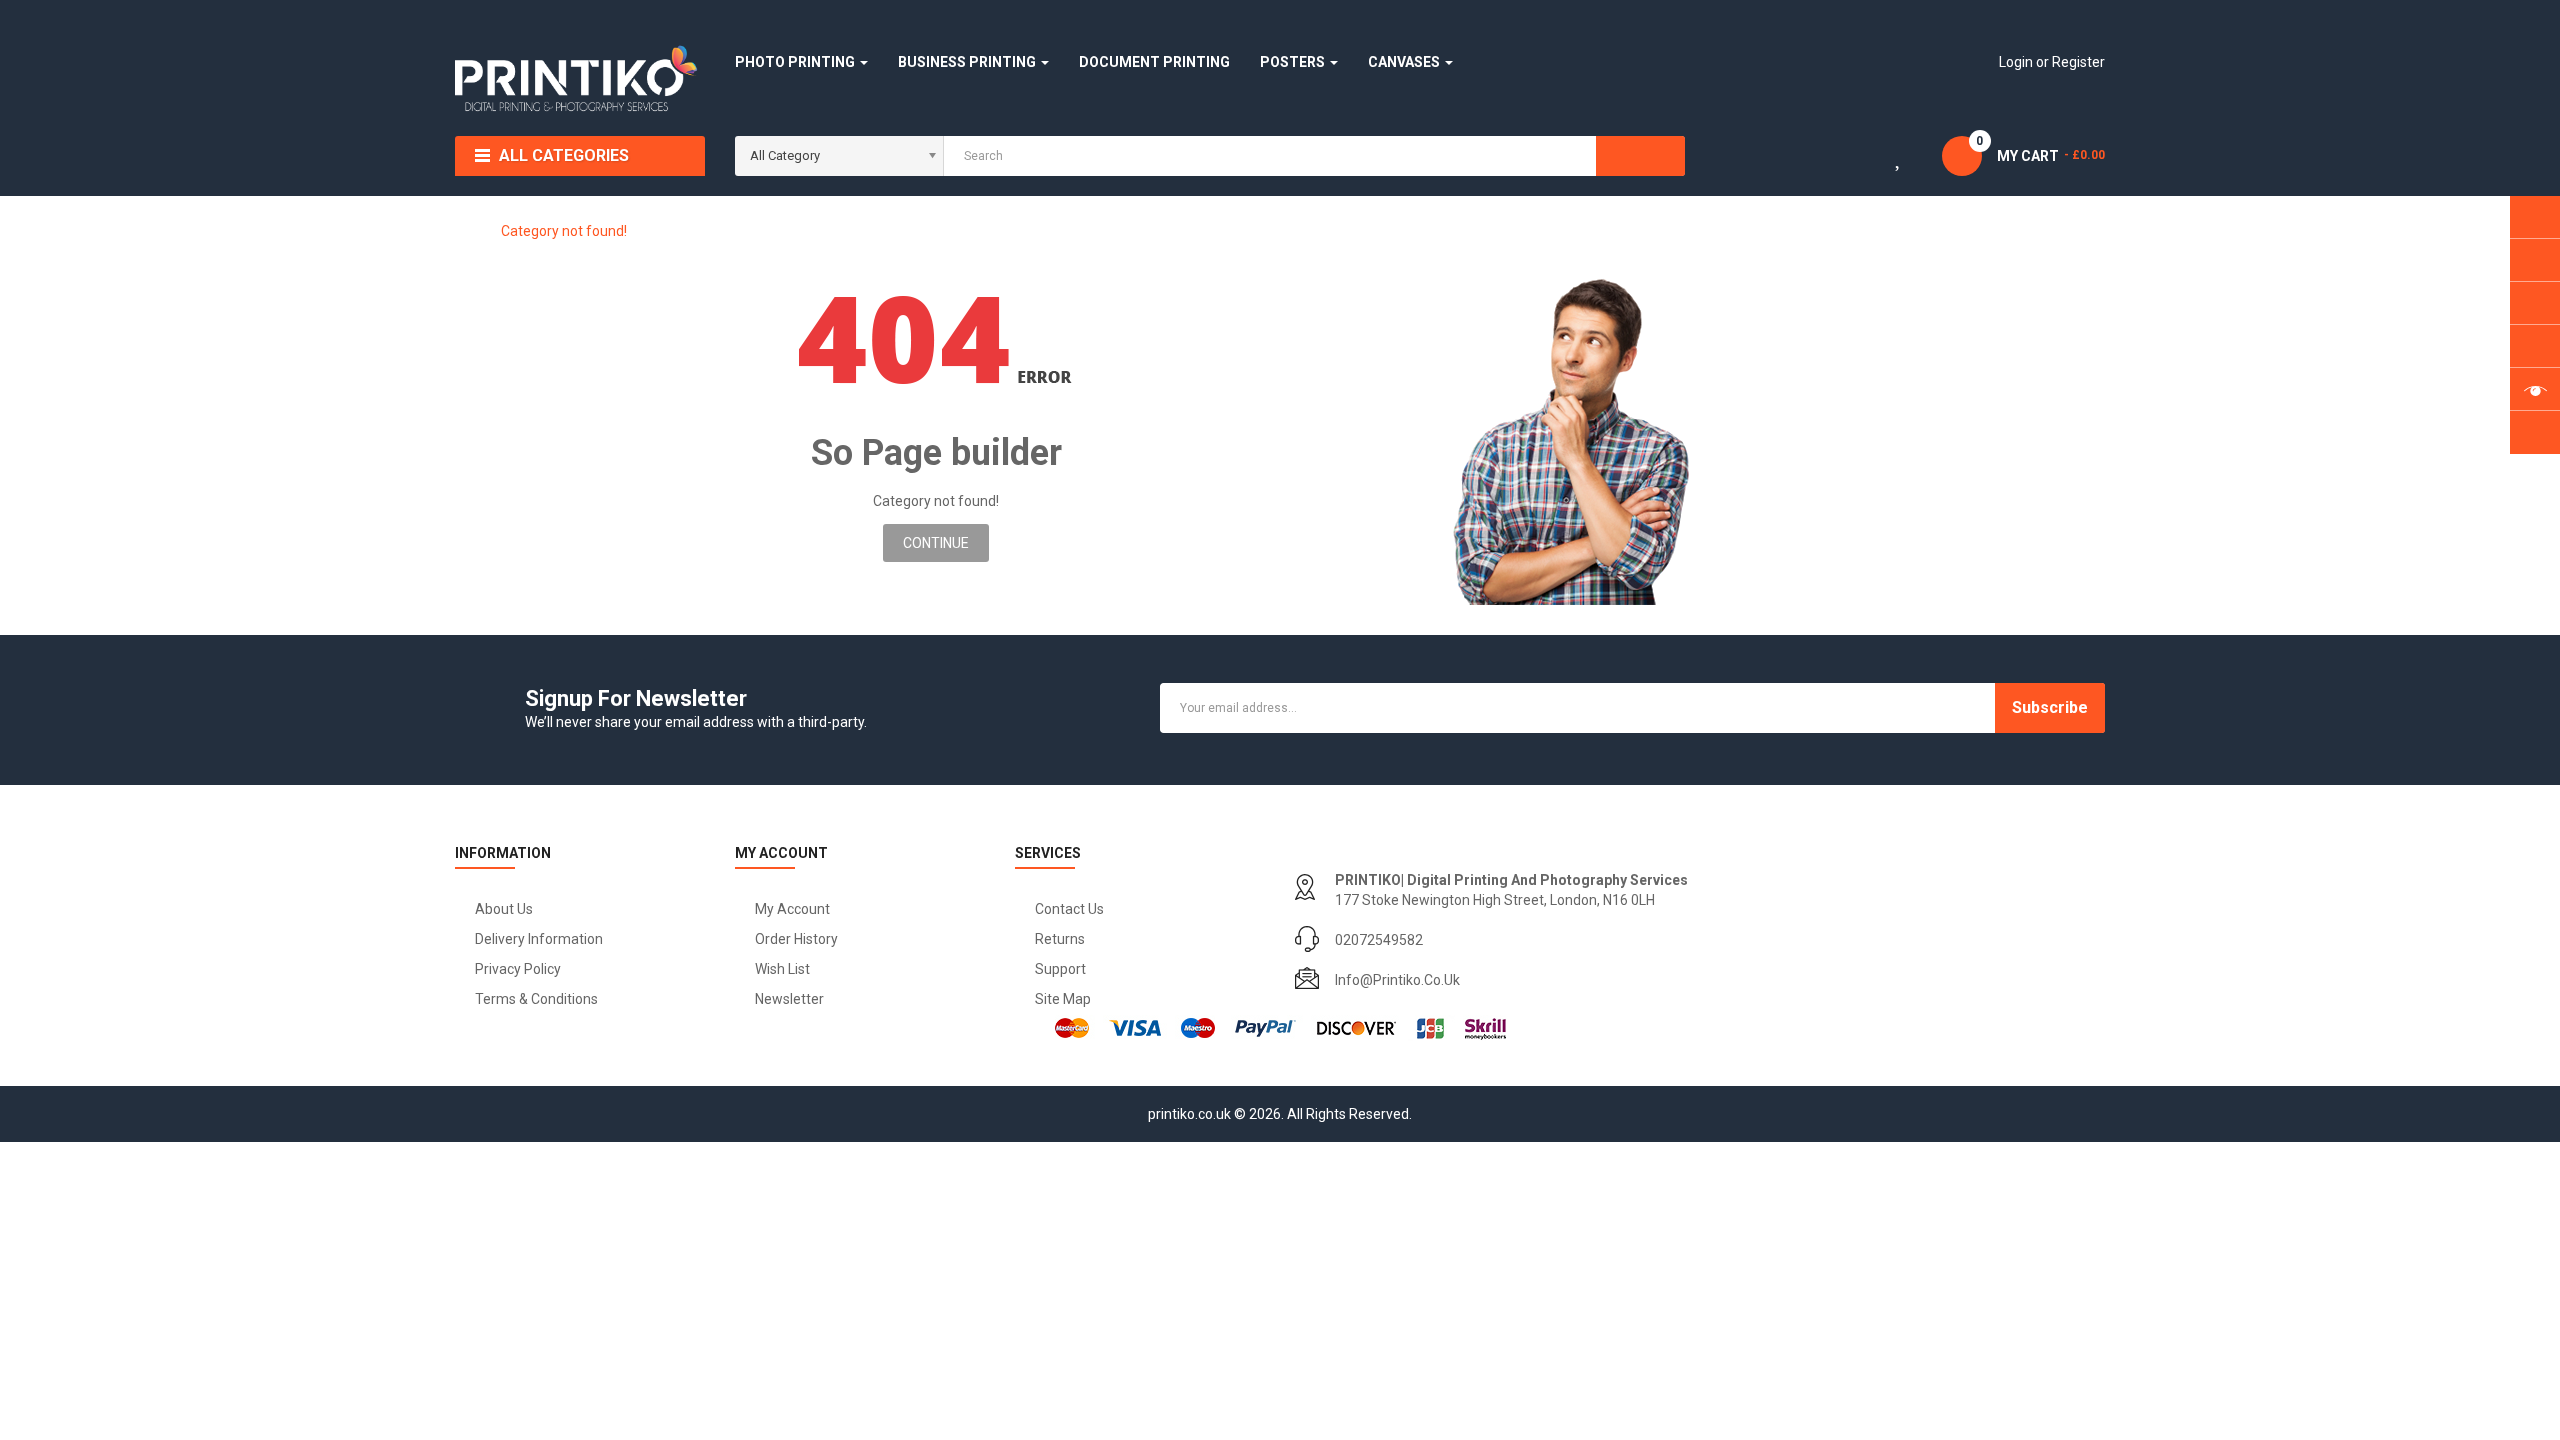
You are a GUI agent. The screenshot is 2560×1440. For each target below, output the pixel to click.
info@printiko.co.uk (1397, 980)
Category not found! (564, 231)
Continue (936, 543)
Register (2078, 62)
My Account (792, 909)
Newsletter (789, 999)
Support (1060, 969)
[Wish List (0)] (1900, 160)
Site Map (1063, 999)
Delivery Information (539, 939)
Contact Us (1069, 909)
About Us (504, 909)
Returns (1060, 939)
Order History (796, 939)
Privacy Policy (518, 969)
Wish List (782, 969)
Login (2017, 62)
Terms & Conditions (536, 999)
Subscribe (2050, 707)
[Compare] (1837, 160)
